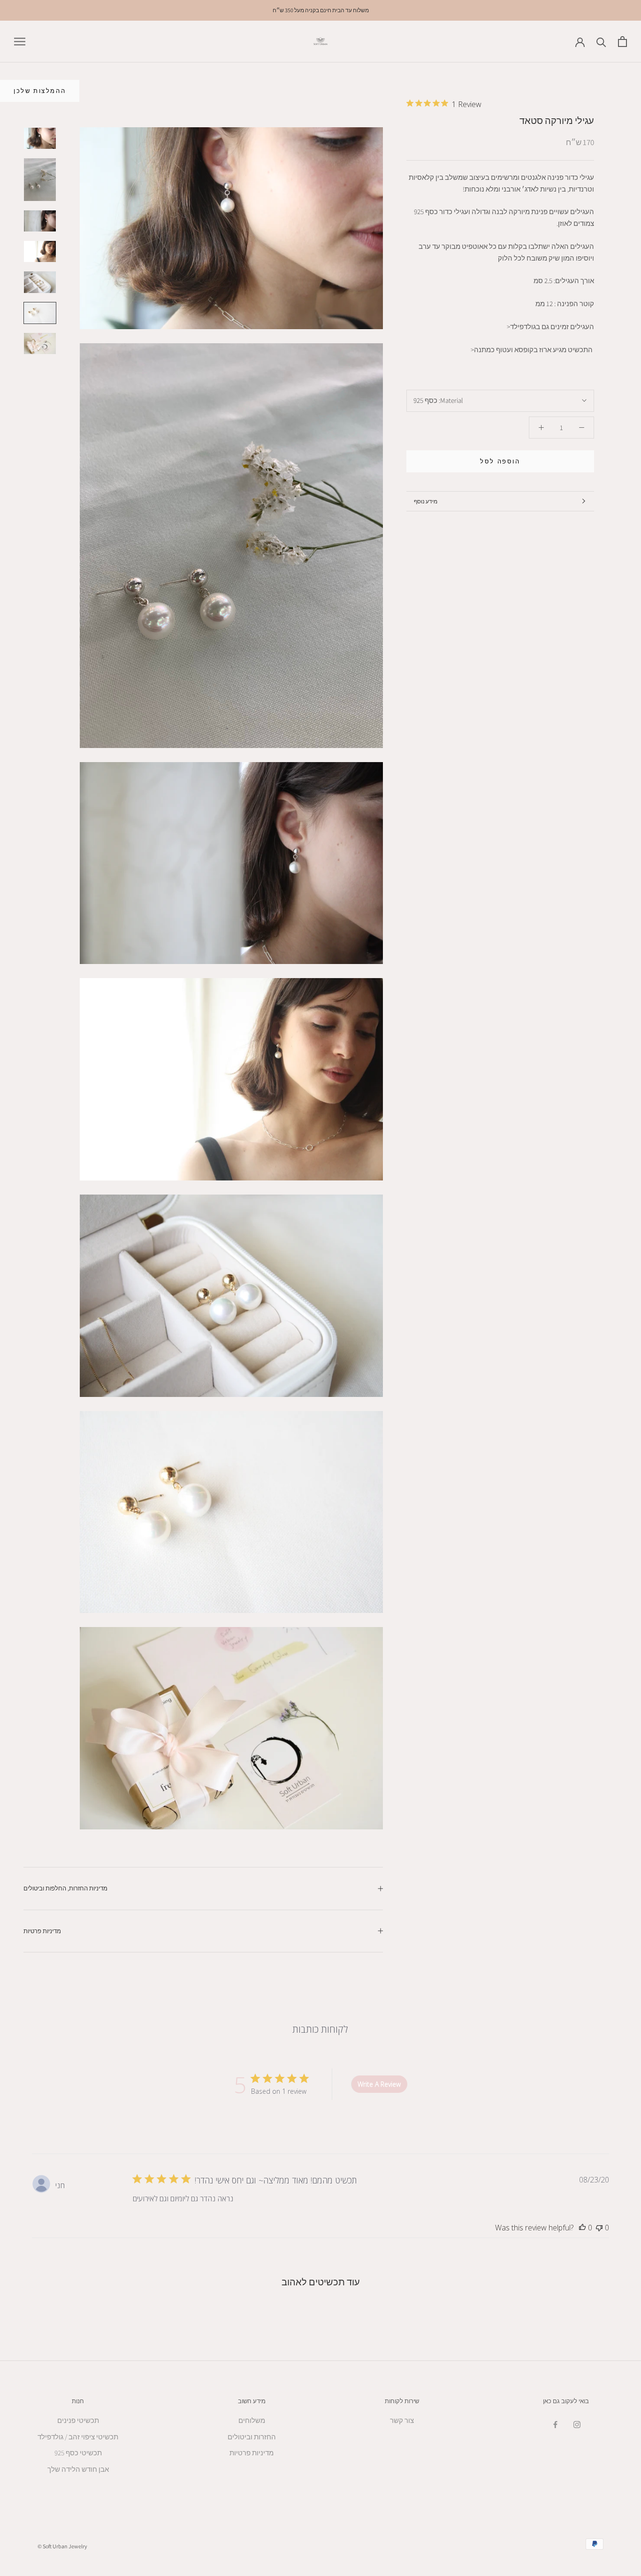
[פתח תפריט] (20, 41)
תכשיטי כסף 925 (78, 2453)
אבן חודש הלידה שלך (78, 2469)
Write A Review (379, 2084)
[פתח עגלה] (622, 42)
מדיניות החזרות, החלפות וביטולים (65, 1888)
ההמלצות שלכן (40, 91)
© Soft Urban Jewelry (62, 2546)
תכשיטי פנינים (78, 2420)
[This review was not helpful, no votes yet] (599, 2228)
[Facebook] (555, 2424)
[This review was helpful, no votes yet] (582, 2228)
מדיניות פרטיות (42, 1931)
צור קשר (402, 2420)
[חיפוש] (601, 42)
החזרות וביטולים (252, 2437)
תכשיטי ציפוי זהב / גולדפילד (78, 2437)
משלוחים (252, 2420)
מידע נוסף (426, 501)
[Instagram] (577, 2424)
